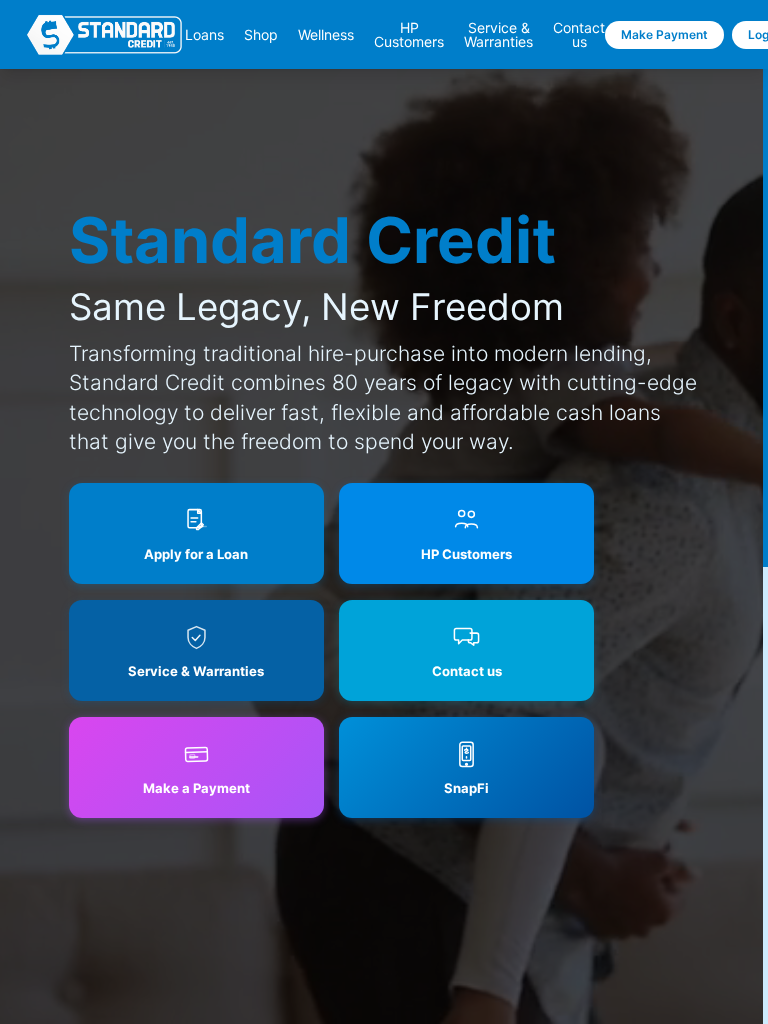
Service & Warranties (498, 35)
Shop (261, 35)
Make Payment (664, 34)
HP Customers (409, 35)
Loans (204, 35)
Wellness (326, 35)
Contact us (579, 35)
